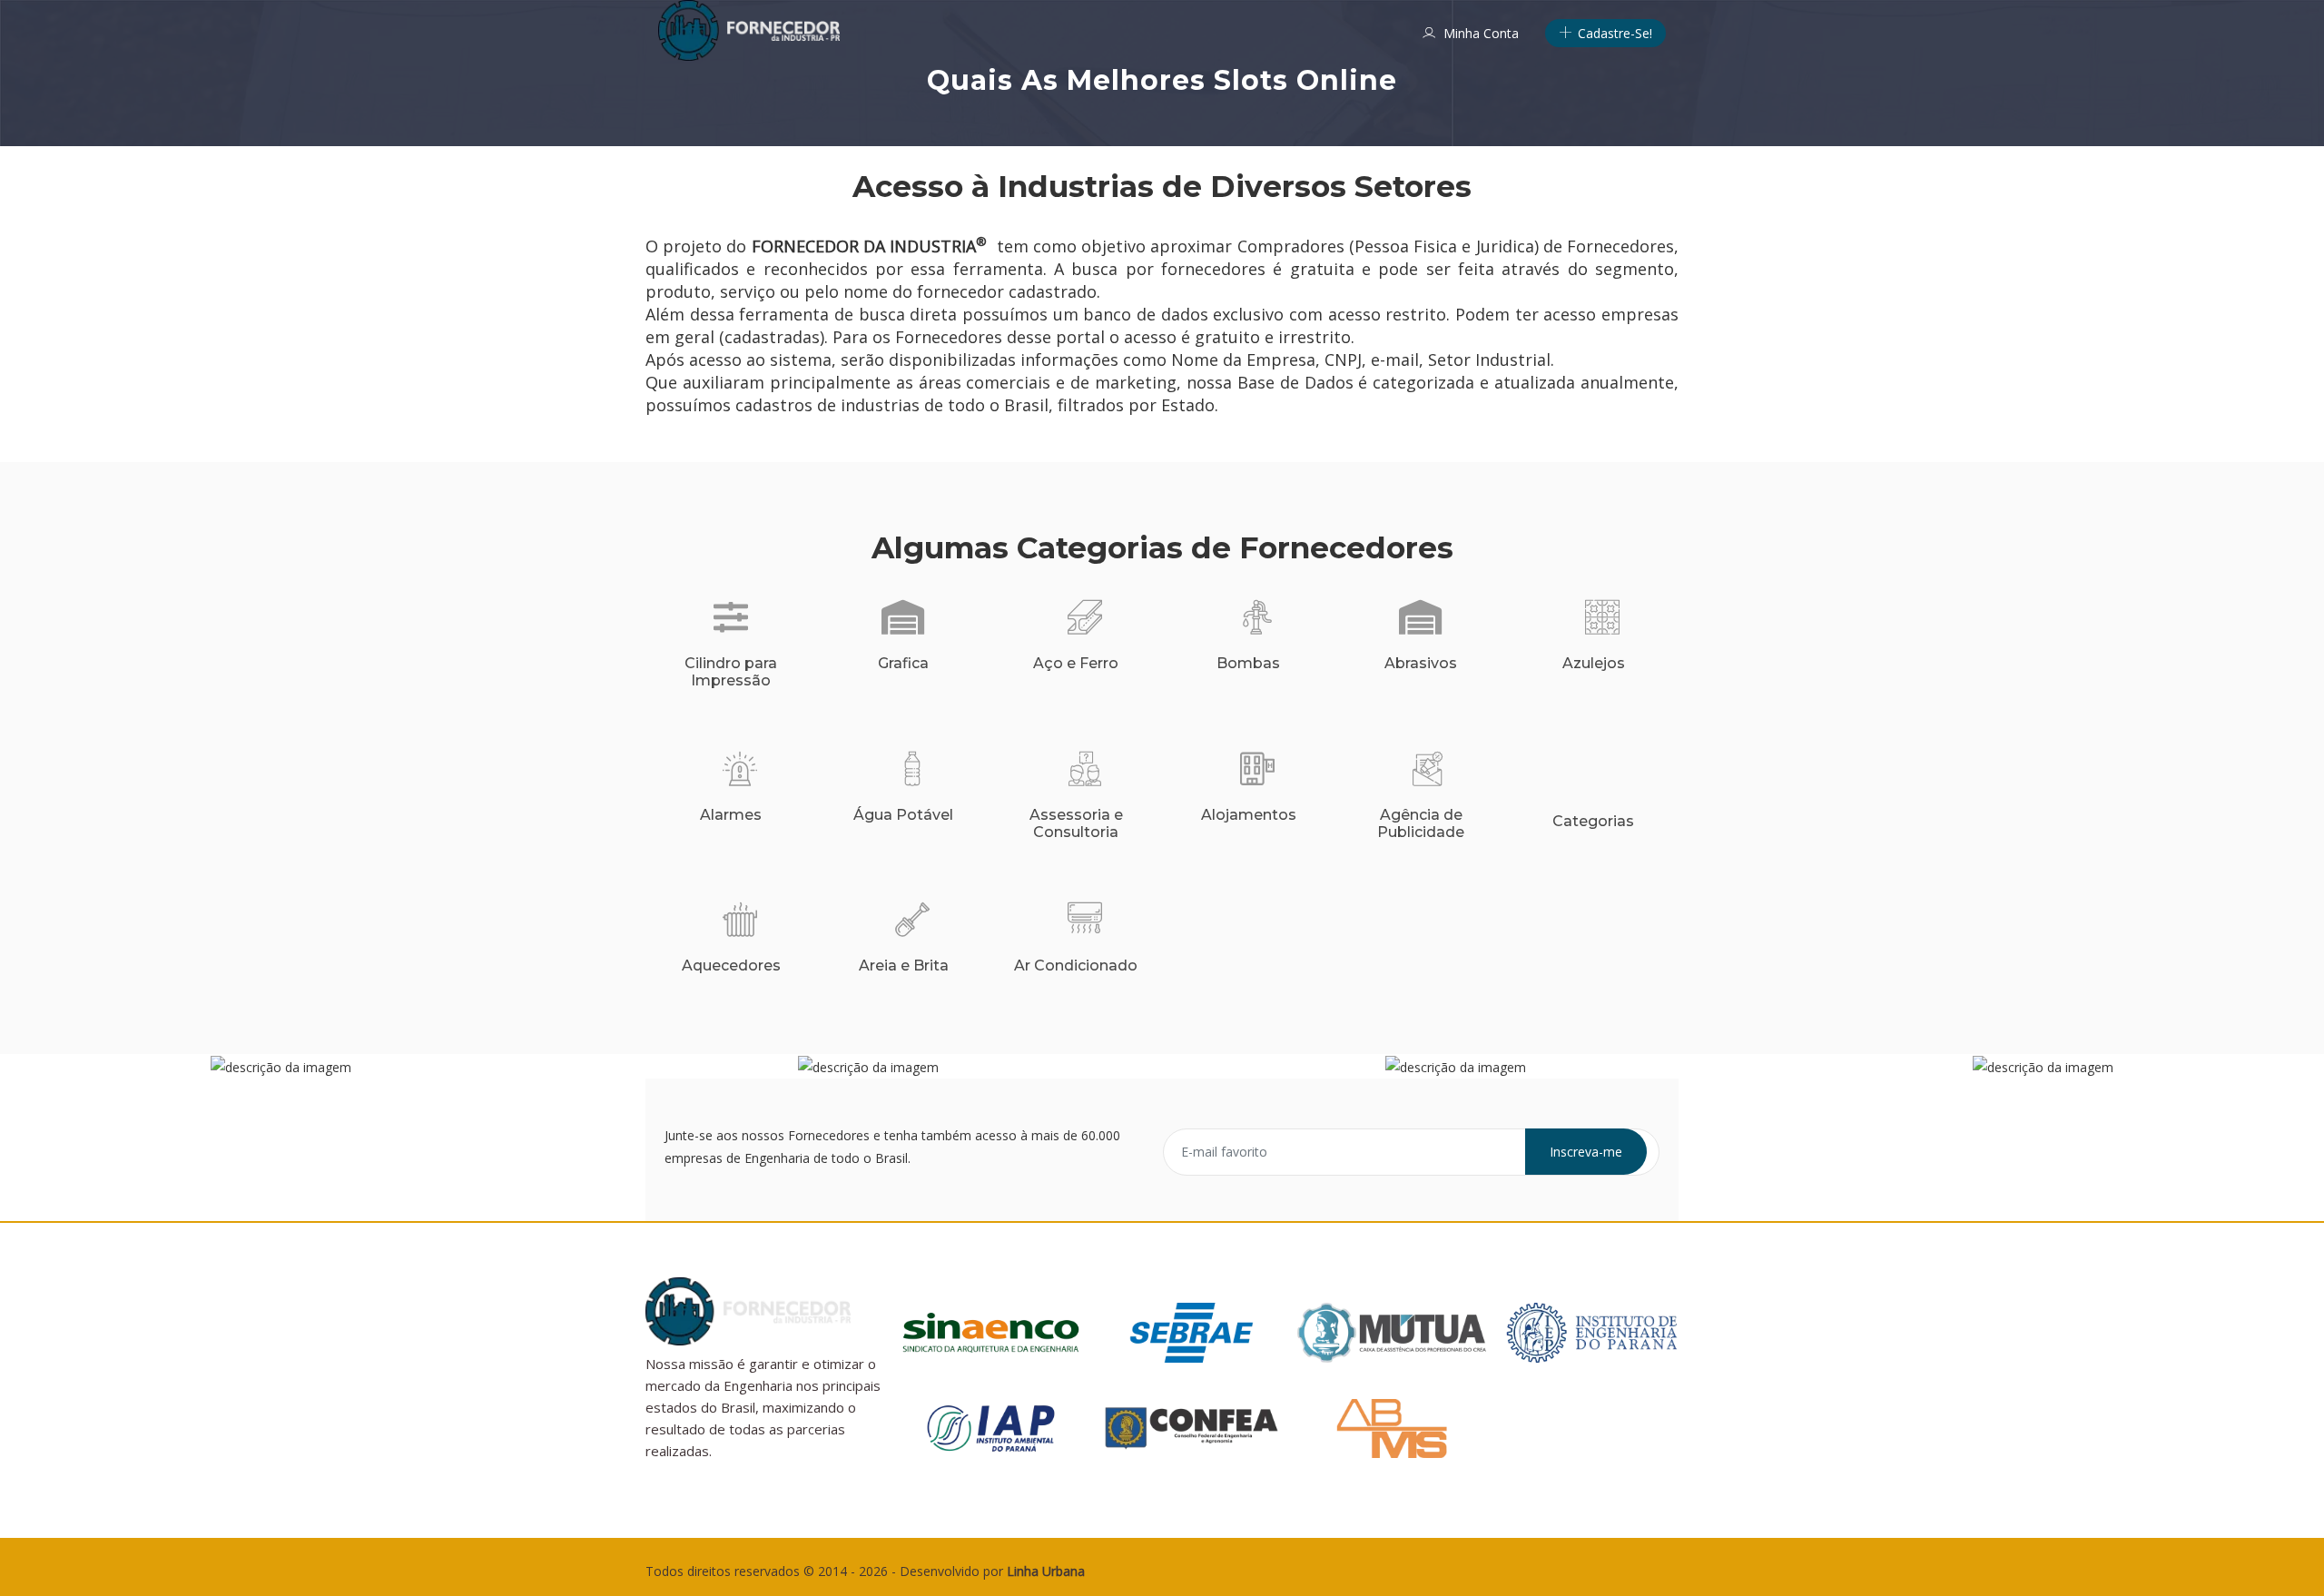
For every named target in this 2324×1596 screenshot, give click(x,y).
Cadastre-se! (1613, 33)
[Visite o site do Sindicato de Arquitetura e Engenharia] (991, 1330)
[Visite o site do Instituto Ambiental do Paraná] (991, 1427)
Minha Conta (1479, 33)
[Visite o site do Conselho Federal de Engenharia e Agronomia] (1192, 1427)
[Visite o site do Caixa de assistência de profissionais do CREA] (1392, 1330)
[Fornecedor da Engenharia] (749, 30)
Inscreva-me (1586, 1152)
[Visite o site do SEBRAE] (1192, 1330)
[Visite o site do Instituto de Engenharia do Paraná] (1592, 1330)
